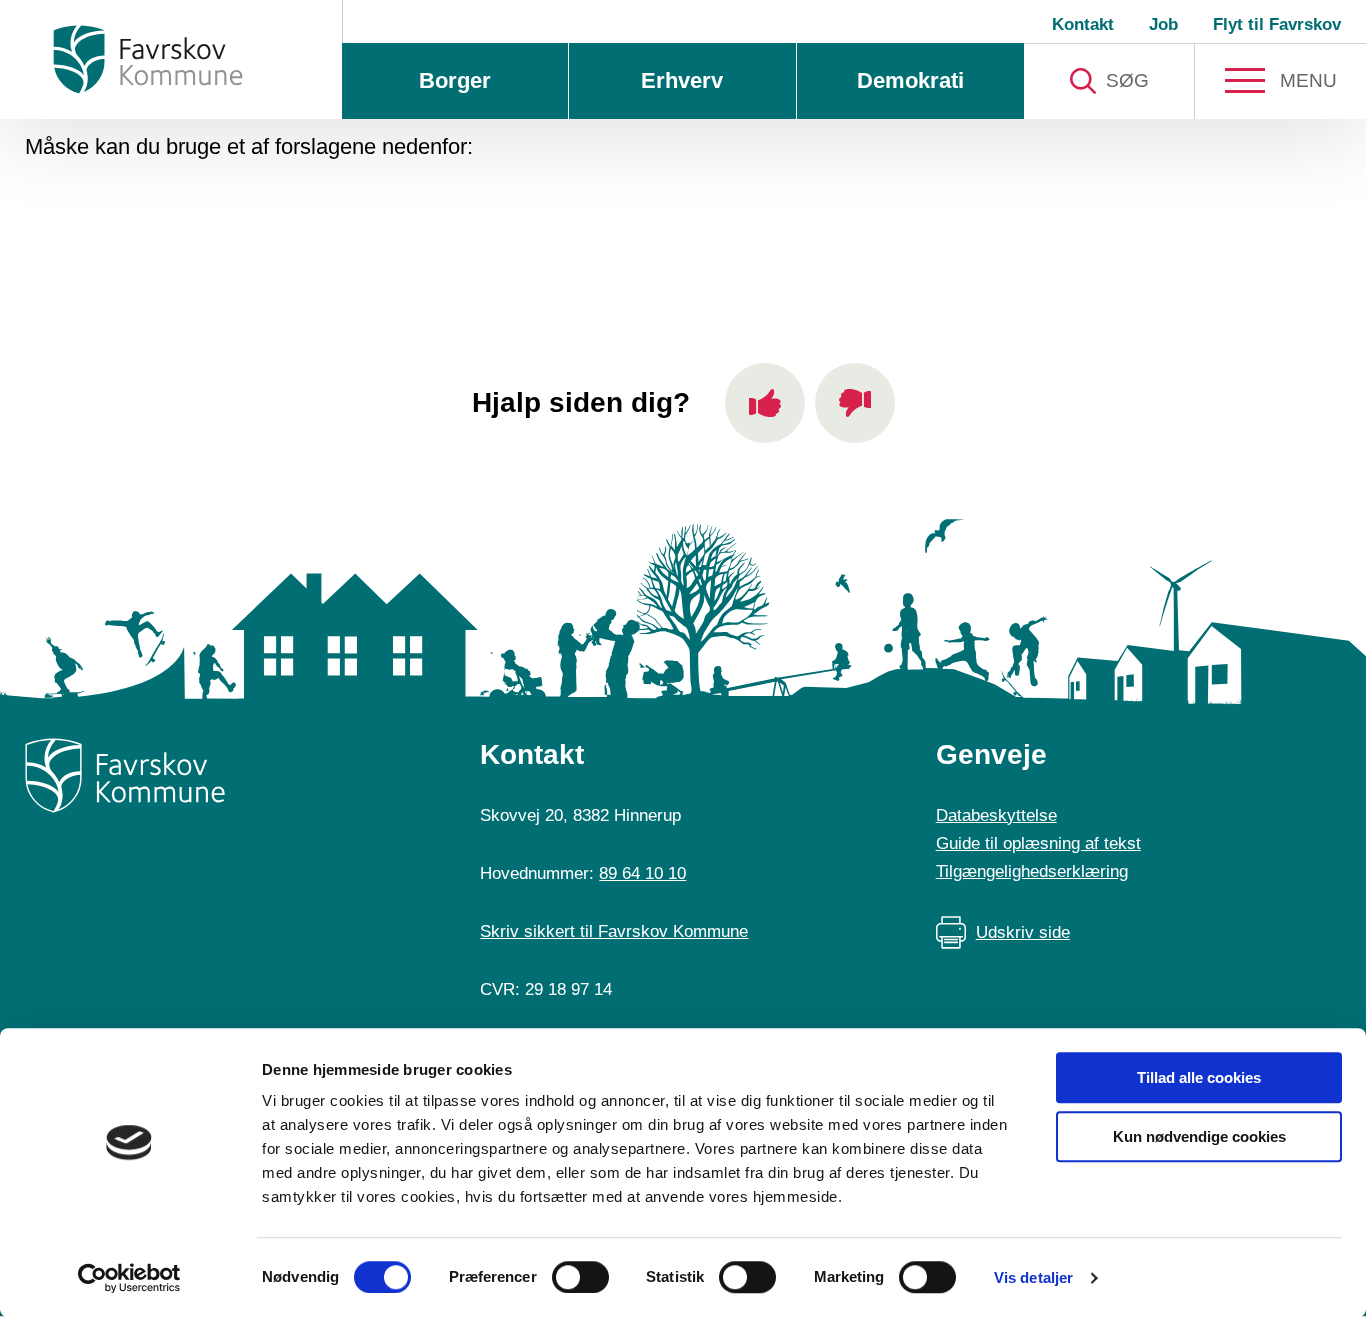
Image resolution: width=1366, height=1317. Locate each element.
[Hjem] (148, 59)
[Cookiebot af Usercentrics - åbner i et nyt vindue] (129, 1278)
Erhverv (682, 80)
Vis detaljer (1033, 1277)
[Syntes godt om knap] (765, 403)
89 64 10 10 (642, 873)
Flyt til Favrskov (1277, 24)
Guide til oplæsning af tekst (1038, 843)
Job (1163, 24)
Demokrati (910, 80)
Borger (455, 80)
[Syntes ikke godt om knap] (855, 403)
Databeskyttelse (996, 815)
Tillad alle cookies (1199, 1077)
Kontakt (1083, 24)
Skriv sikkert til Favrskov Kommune (614, 931)
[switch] (580, 1277)
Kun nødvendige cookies (1199, 1136)
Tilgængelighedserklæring (1032, 871)
